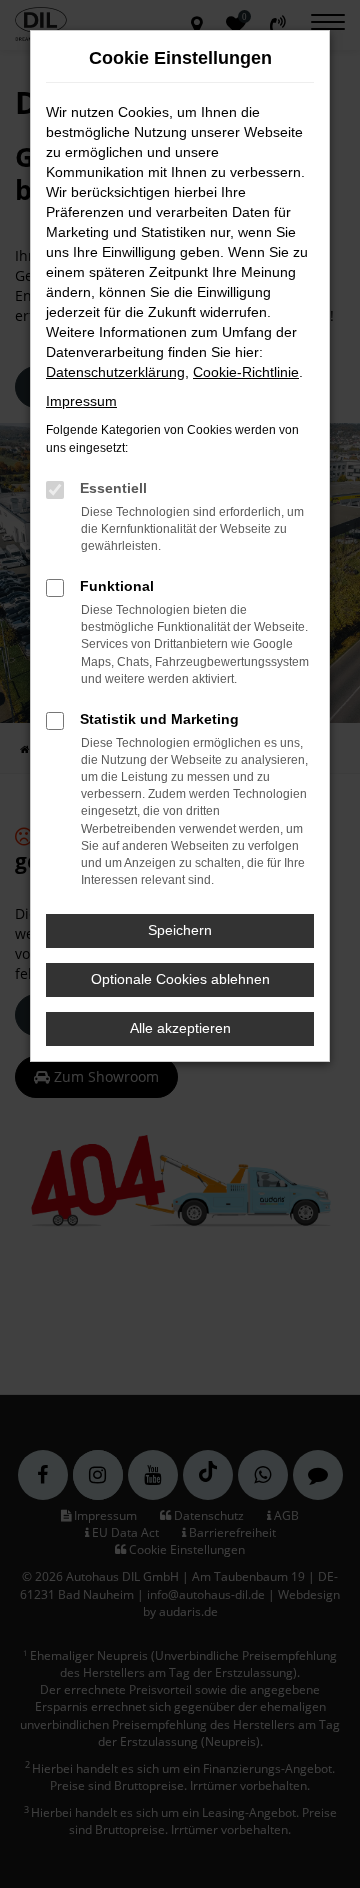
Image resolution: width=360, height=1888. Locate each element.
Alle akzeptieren (180, 1028)
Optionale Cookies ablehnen (180, 979)
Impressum (81, 401)
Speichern (180, 930)
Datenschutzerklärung (115, 372)
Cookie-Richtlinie (246, 372)
